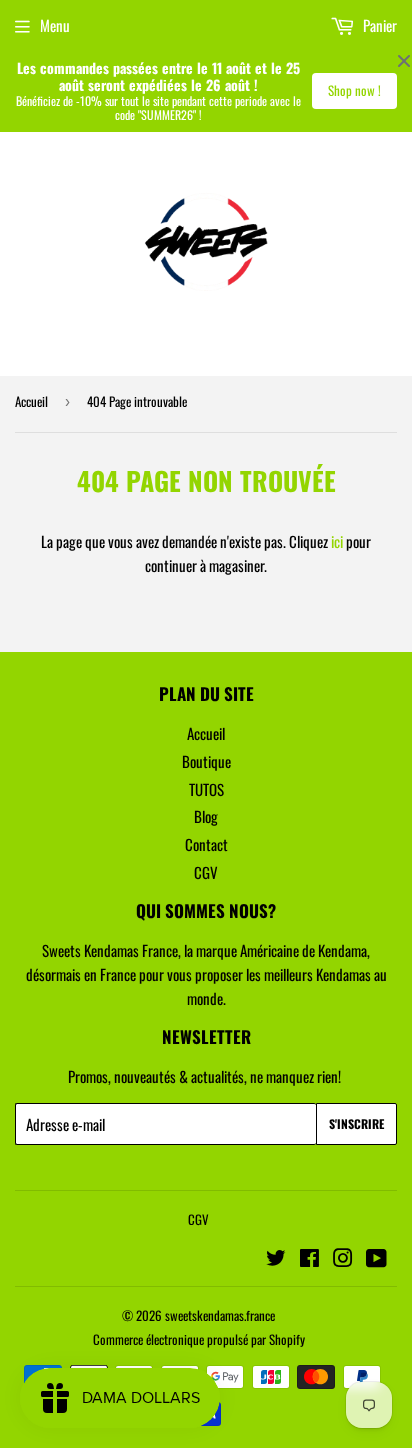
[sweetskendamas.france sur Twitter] (276, 1259)
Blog (206, 816)
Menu (55, 25)
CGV (206, 872)
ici (337, 541)
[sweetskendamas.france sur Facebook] (309, 1259)
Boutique (206, 761)
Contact (206, 844)
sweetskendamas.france (220, 1315)
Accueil (31, 401)
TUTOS (206, 789)
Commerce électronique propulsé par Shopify (199, 1339)
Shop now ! (354, 90)
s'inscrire (356, 1123)
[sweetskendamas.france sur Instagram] (343, 1259)
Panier (378, 25)
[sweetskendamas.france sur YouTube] (376, 1259)
